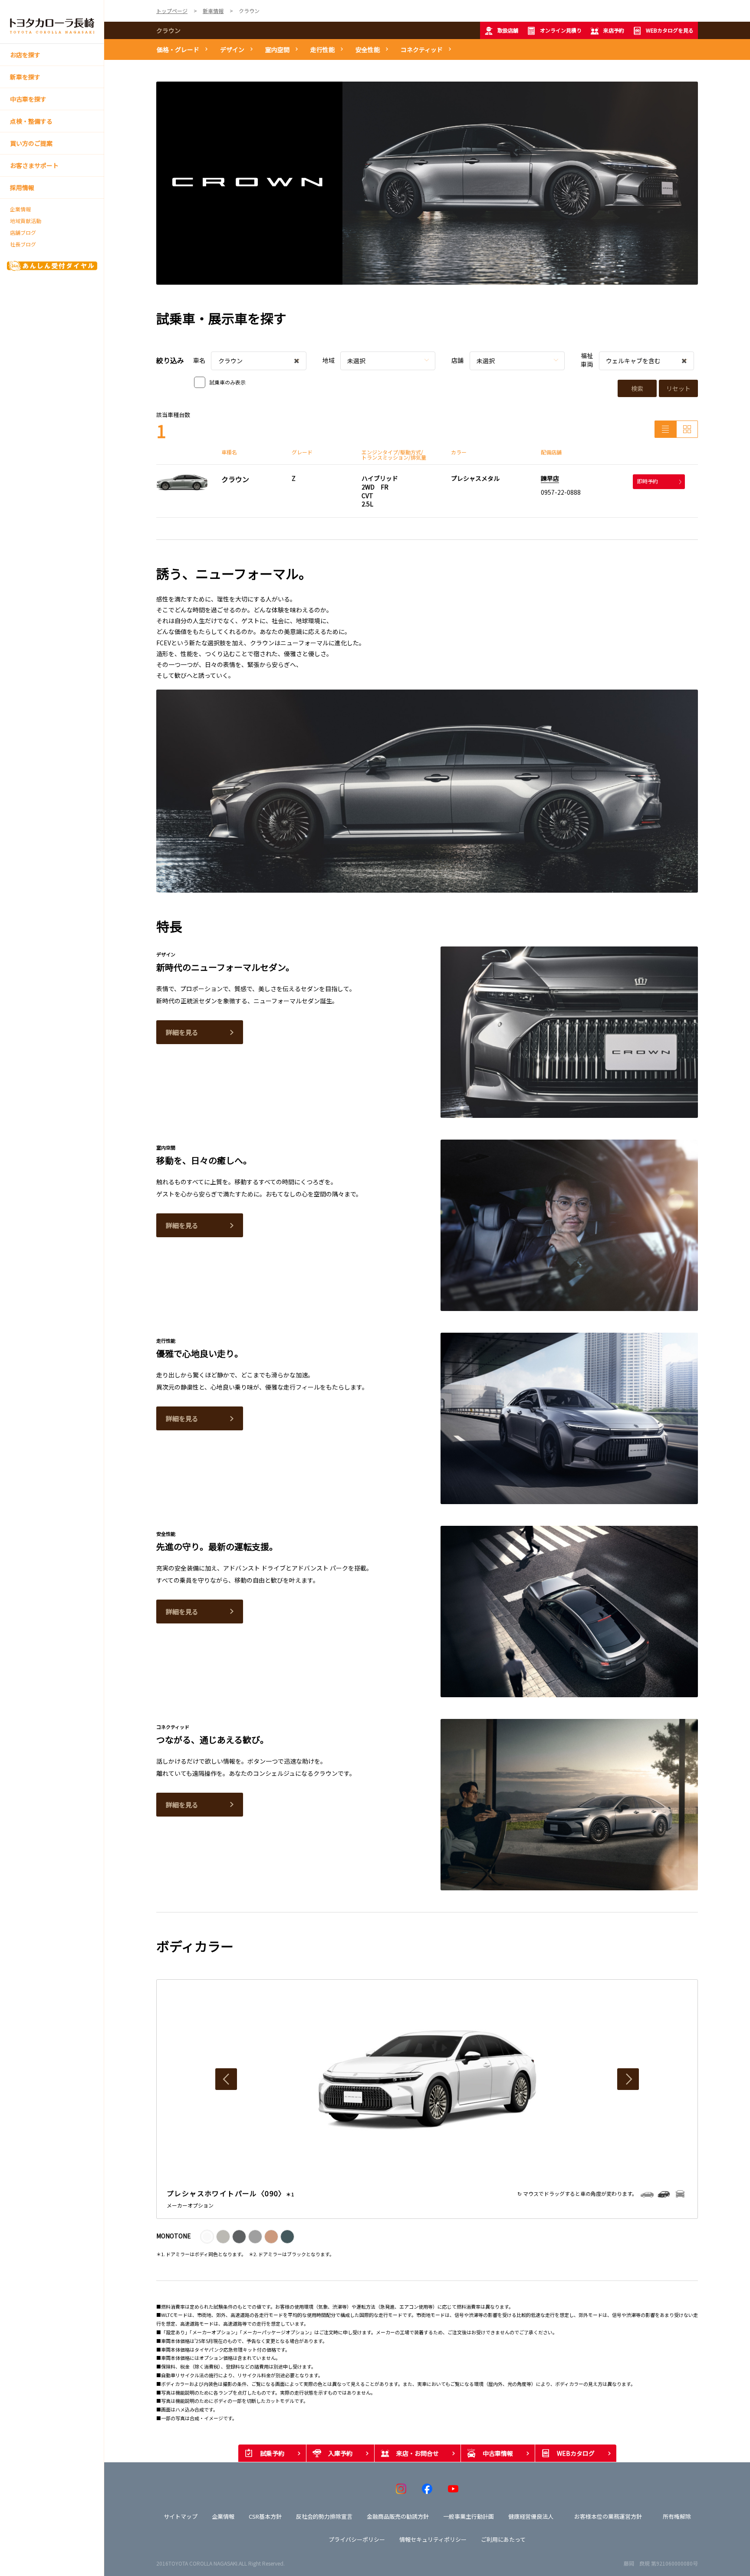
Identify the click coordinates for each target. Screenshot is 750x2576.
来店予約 (614, 30)
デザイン (232, 49)
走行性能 (322, 49)
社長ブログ (23, 244)
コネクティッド (422, 49)
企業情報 (20, 209)
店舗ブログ (23, 233)
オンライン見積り (561, 30)
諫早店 (550, 478)
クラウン (168, 30)
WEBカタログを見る (670, 30)
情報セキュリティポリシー (433, 2539)
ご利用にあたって (503, 2539)
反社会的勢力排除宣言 (324, 2516)
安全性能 (368, 49)
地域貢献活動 (26, 221)
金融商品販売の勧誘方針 (398, 2516)
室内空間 (277, 49)
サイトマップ (181, 2516)
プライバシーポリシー (357, 2539)
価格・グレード (178, 49)
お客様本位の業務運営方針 (608, 2516)
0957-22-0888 (561, 492)
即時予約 (648, 481)
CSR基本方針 (265, 2516)
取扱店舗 (508, 30)
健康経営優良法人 (531, 2516)
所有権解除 (677, 2516)
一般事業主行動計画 (469, 2516)
